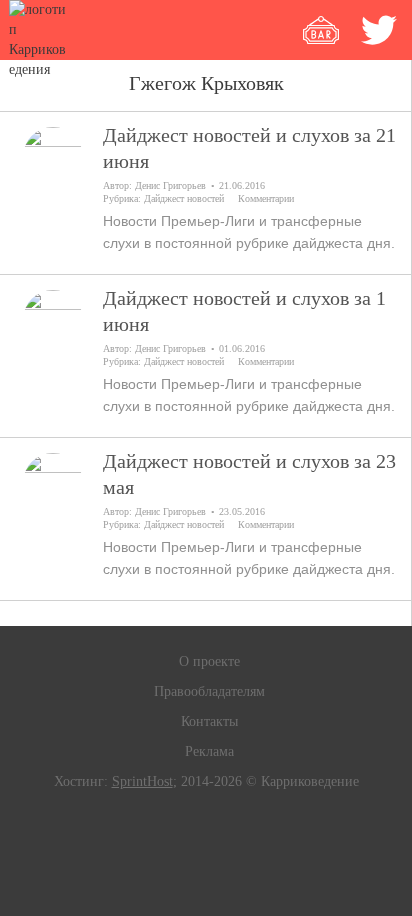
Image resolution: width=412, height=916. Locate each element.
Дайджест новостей (184, 198)
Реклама (209, 751)
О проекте (209, 661)
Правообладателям (209, 691)
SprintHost (142, 781)
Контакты (209, 721)
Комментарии (266, 198)
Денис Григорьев (170, 185)
